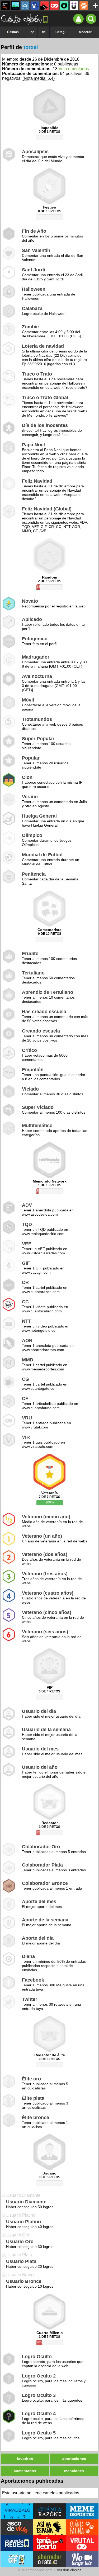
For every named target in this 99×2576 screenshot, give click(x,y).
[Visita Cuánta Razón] (50, 2511)
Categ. (60, 32)
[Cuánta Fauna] (84, 6)
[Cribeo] (64, 6)
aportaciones (74, 2459)
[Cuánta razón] (15, 6)
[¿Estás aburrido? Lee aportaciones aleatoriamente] (44, 32)
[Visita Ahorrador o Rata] (50, 2559)
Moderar (85, 32)
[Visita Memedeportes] (82, 2511)
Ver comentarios (74, 69)
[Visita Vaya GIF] (17, 2559)
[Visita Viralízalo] (17, 2511)
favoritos (25, 2459)
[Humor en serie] (74, 6)
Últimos (13, 32)
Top (32, 32)
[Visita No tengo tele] (82, 2559)
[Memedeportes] (25, 6)
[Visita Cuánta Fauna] (82, 2527)
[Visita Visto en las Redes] (17, 2543)
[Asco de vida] (6, 6)
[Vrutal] (54, 6)
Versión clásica (69, 2570)
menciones (74, 2471)
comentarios (25, 2471)
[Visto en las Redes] (35, 6)
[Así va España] (45, 6)
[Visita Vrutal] (82, 2543)
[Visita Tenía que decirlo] (50, 2543)
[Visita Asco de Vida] (17, 2527)
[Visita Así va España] (50, 2527)
